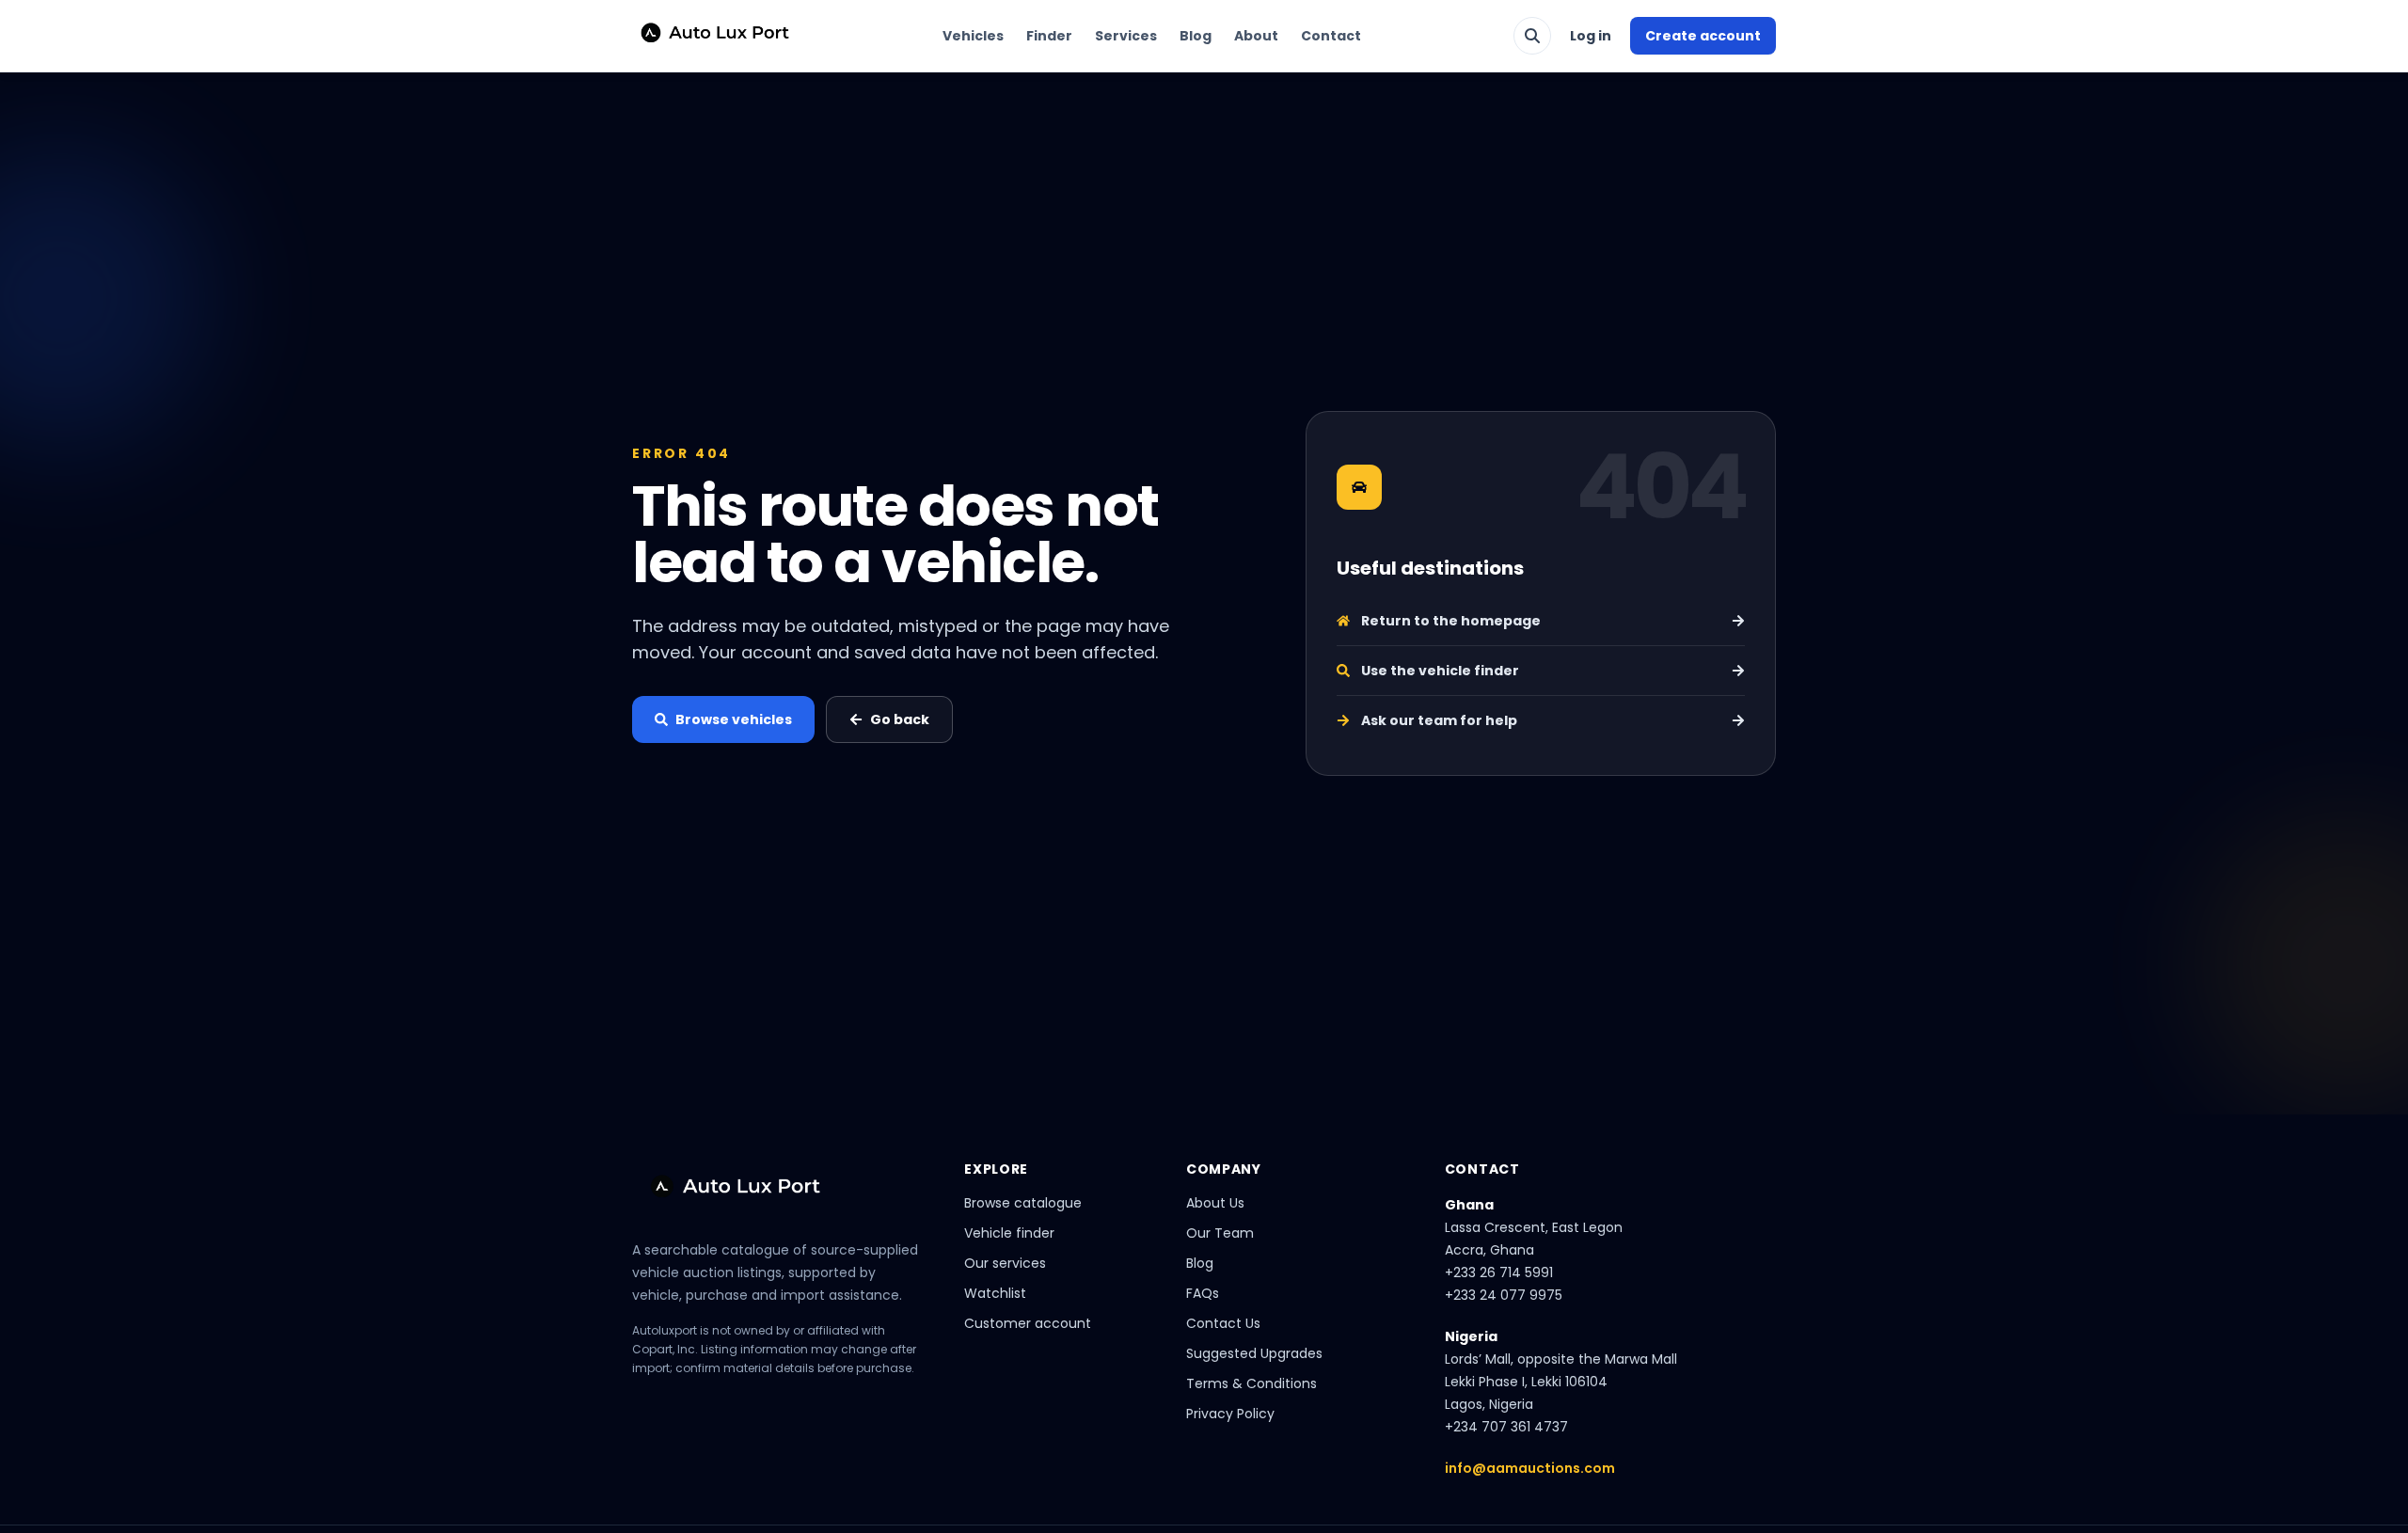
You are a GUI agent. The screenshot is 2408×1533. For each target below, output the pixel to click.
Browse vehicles (734, 719)
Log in (1591, 36)
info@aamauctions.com (1530, 1468)
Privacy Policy (1230, 1414)
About (1256, 36)
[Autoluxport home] (707, 36)
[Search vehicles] (1532, 36)
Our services (1005, 1263)
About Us (1215, 1203)
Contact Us (1223, 1323)
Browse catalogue (1023, 1203)
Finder (1049, 36)
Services (1126, 36)
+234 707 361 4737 (1506, 1427)
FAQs (1203, 1293)
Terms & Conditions (1252, 1383)
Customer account (1028, 1323)
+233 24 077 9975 (1504, 1295)
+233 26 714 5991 (1499, 1272)
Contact (1331, 36)
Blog (1196, 36)
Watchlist (995, 1293)
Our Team (1220, 1233)
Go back (900, 719)
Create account (1703, 36)
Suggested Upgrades (1254, 1353)
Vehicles (973, 36)
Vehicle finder (1009, 1233)
